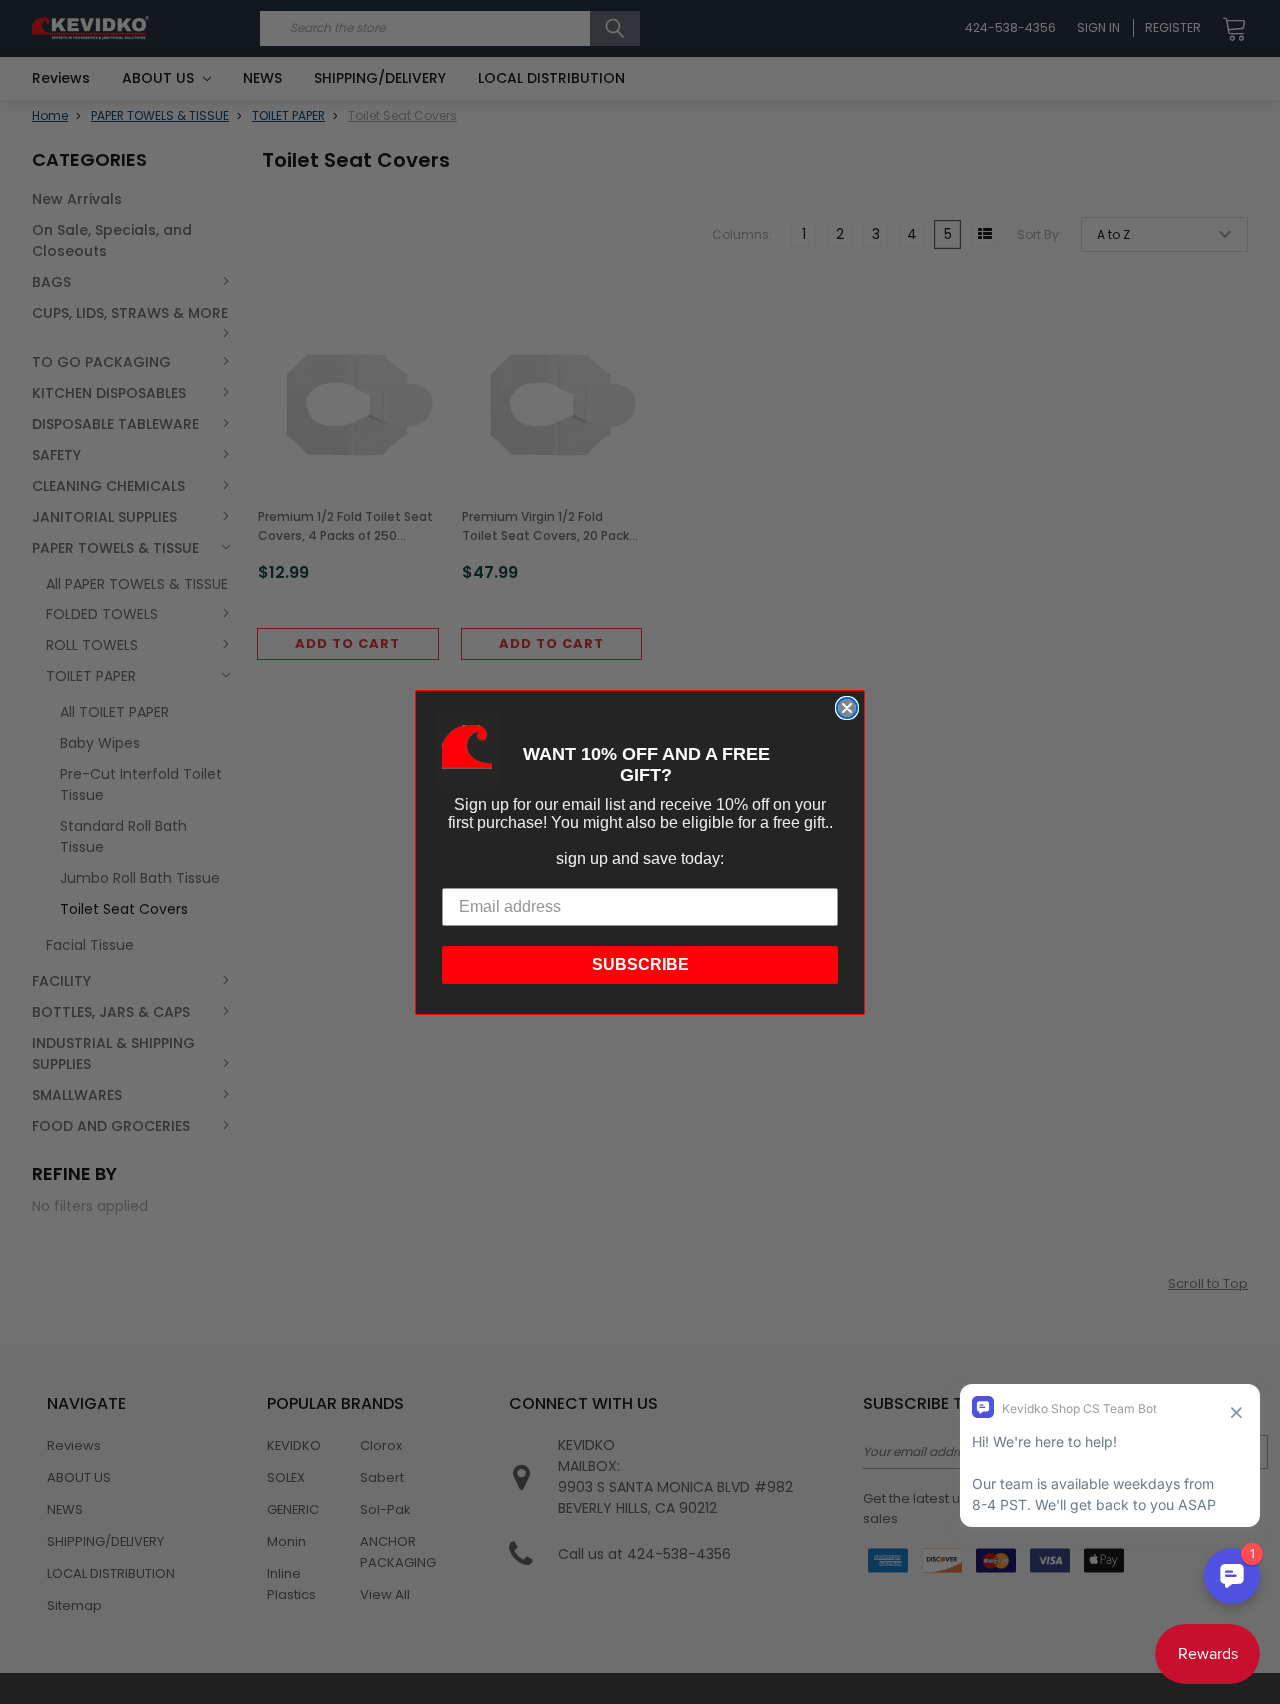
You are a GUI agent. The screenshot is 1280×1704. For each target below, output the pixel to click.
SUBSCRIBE (640, 964)
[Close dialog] (847, 708)
